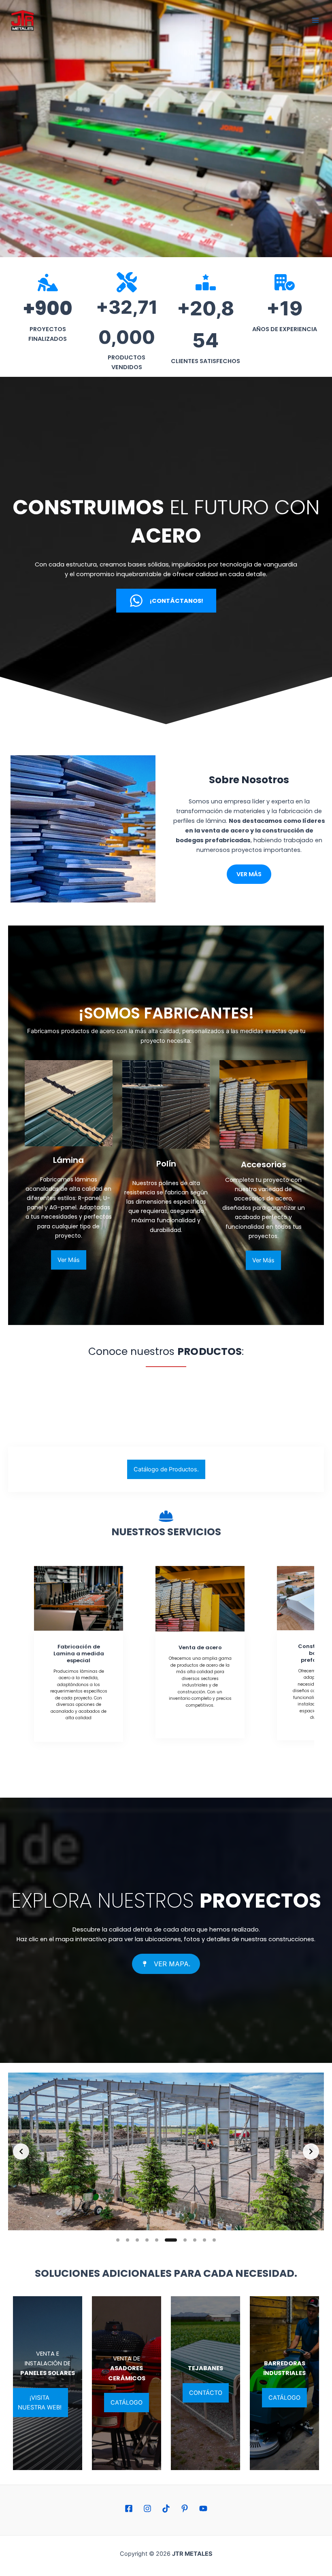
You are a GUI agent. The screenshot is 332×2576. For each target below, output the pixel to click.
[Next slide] (311, 2151)
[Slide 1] (118, 2240)
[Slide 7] (176, 2240)
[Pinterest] (185, 2508)
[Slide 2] (128, 2240)
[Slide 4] (147, 2240)
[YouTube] (203, 2508)
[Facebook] (129, 2508)
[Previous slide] (21, 2151)
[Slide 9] (204, 2240)
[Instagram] (147, 2508)
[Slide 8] (190, 2240)
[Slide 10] (214, 2240)
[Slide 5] (157, 2240)
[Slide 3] (137, 2240)
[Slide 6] (166, 2240)
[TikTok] (166, 2508)
